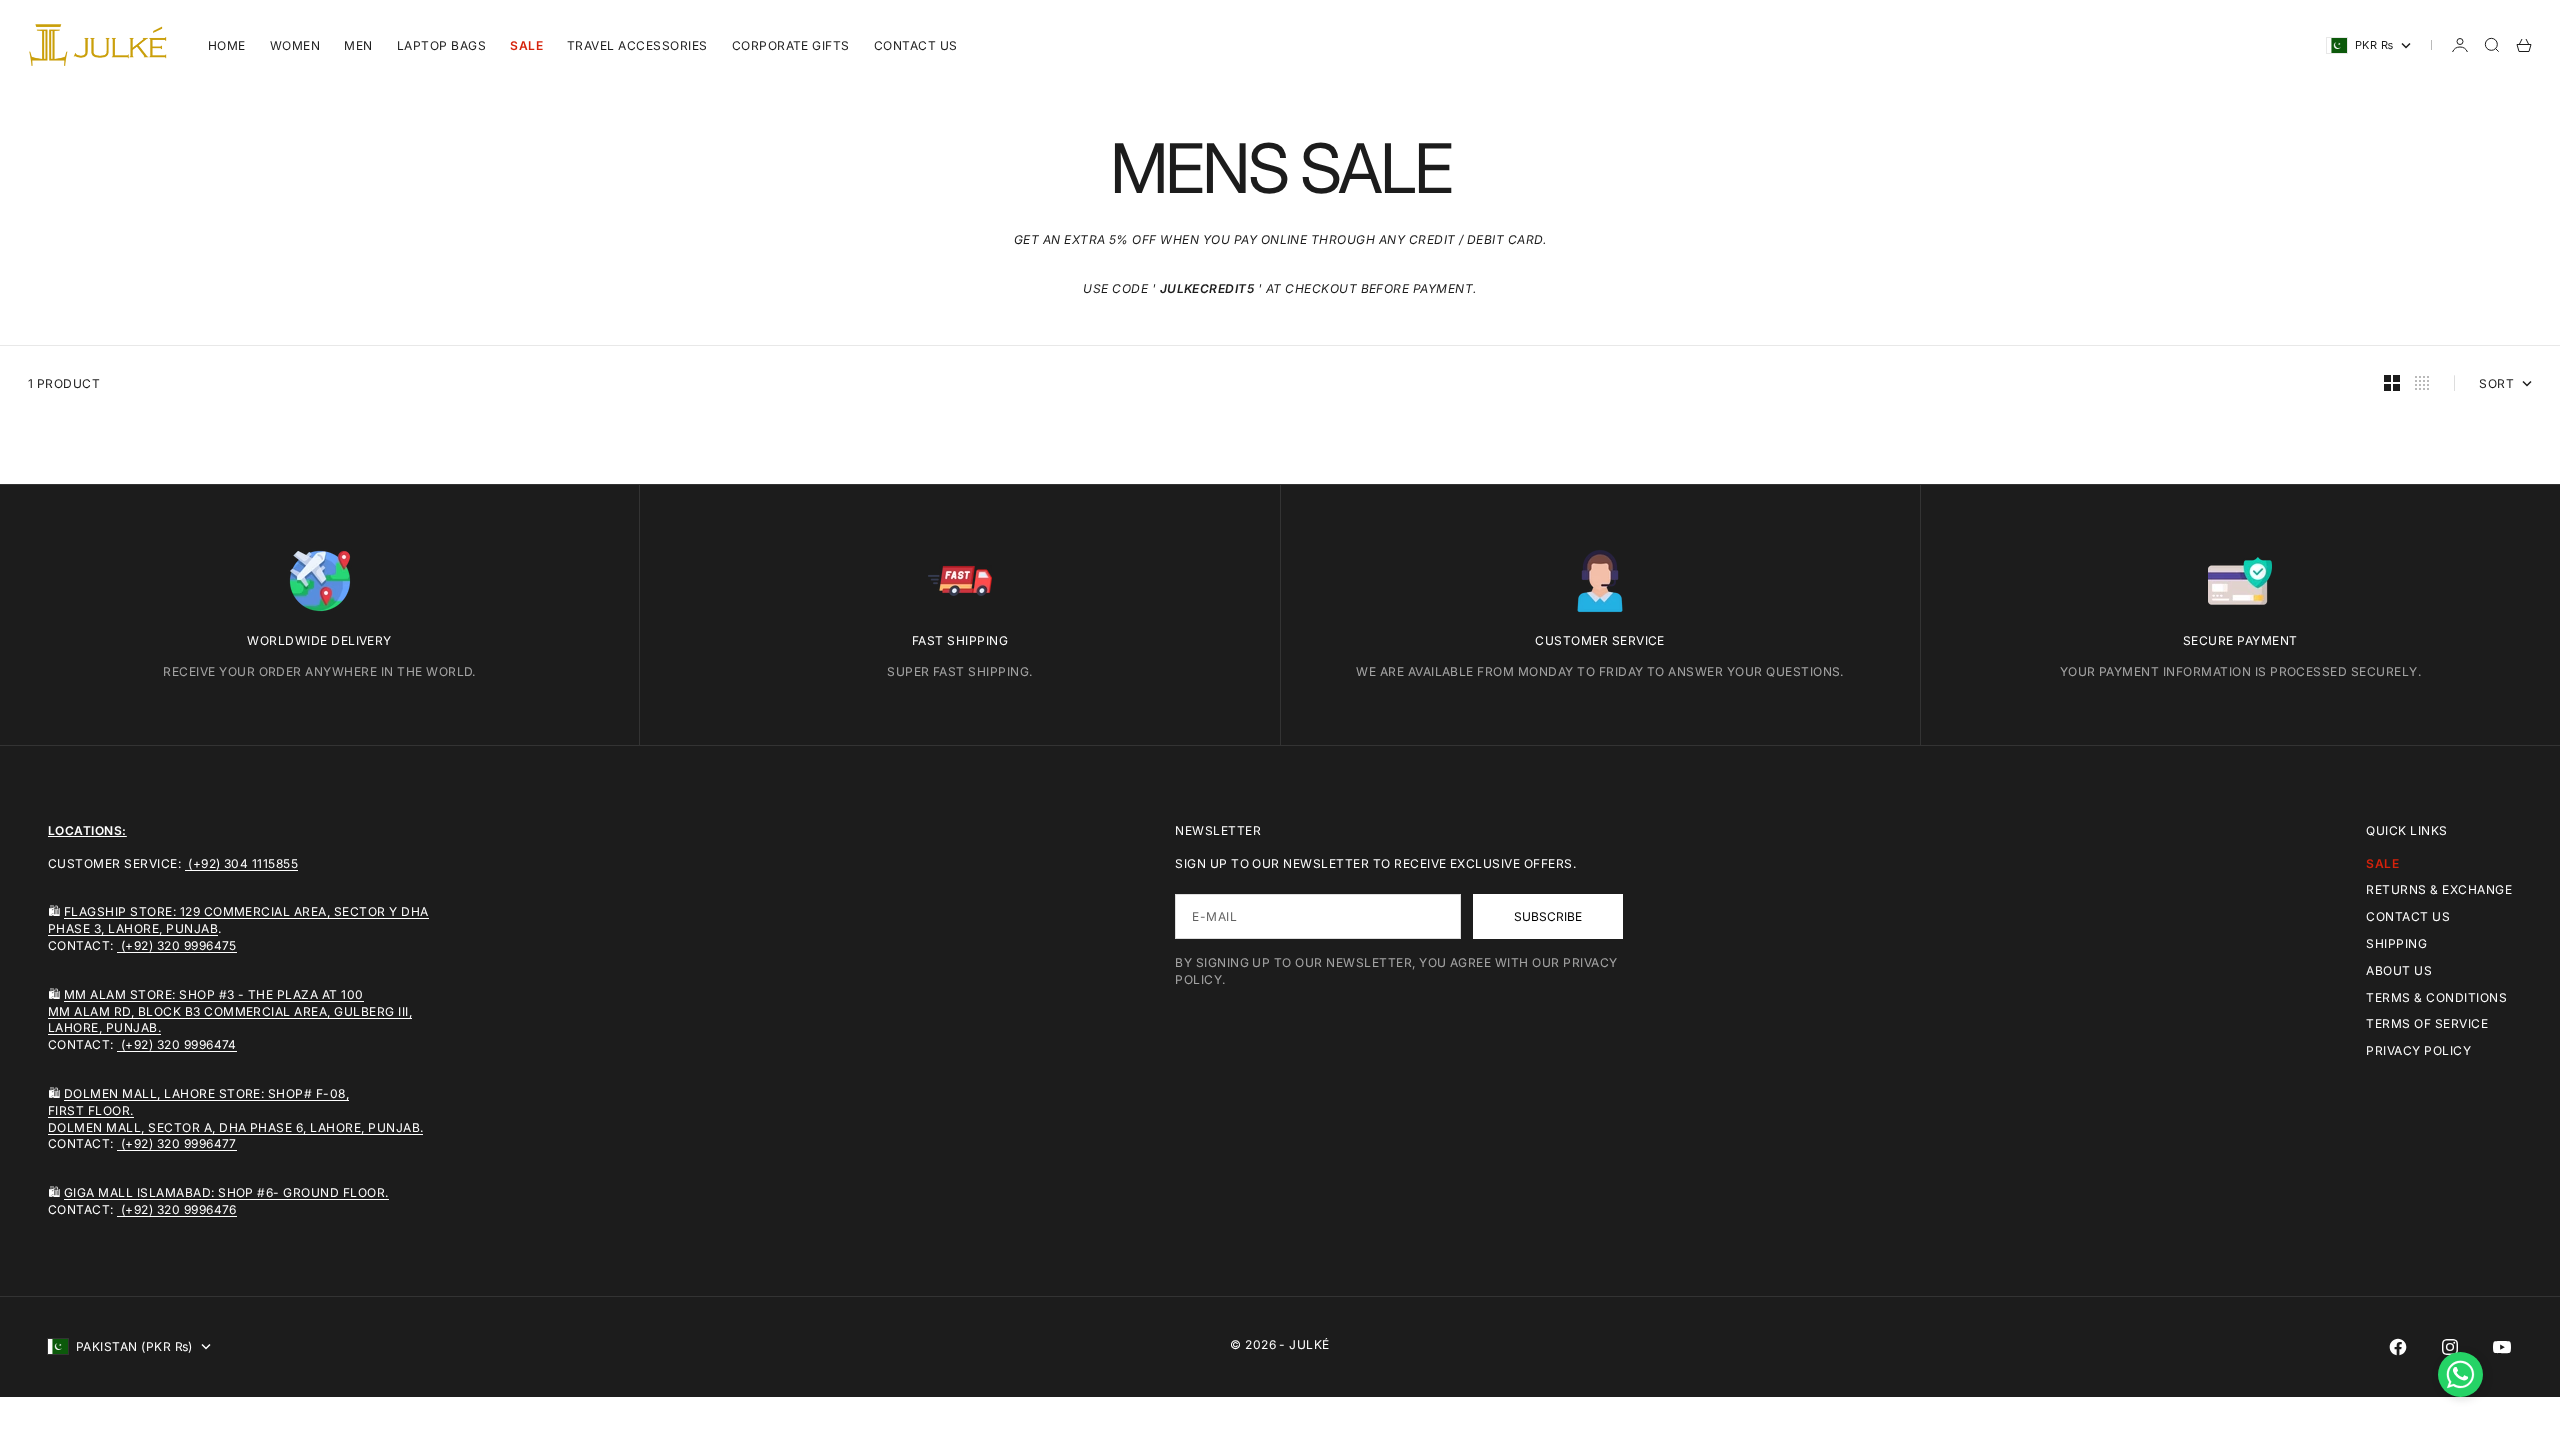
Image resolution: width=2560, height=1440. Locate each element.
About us (2399, 970)
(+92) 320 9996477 (177, 1143)
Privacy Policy (2418, 1050)
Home (227, 45)
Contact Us (916, 45)
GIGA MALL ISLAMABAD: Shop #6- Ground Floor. (226, 1192)
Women (295, 45)
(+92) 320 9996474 (177, 1044)
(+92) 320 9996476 (177, 1209)
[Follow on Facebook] (2398, 1347)
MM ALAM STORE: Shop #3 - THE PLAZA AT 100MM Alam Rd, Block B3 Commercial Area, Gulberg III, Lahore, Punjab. (230, 1011)
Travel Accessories (637, 45)
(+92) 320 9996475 (177, 945)
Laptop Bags (441, 45)
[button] (2460, 1374)
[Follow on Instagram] (2450, 1347)
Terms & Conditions (2436, 997)
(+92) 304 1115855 (242, 863)
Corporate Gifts (791, 45)
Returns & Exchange (2439, 889)
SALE (526, 45)
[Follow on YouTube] (2502, 1347)
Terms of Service (2427, 1023)
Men (358, 45)
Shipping (2396, 943)
